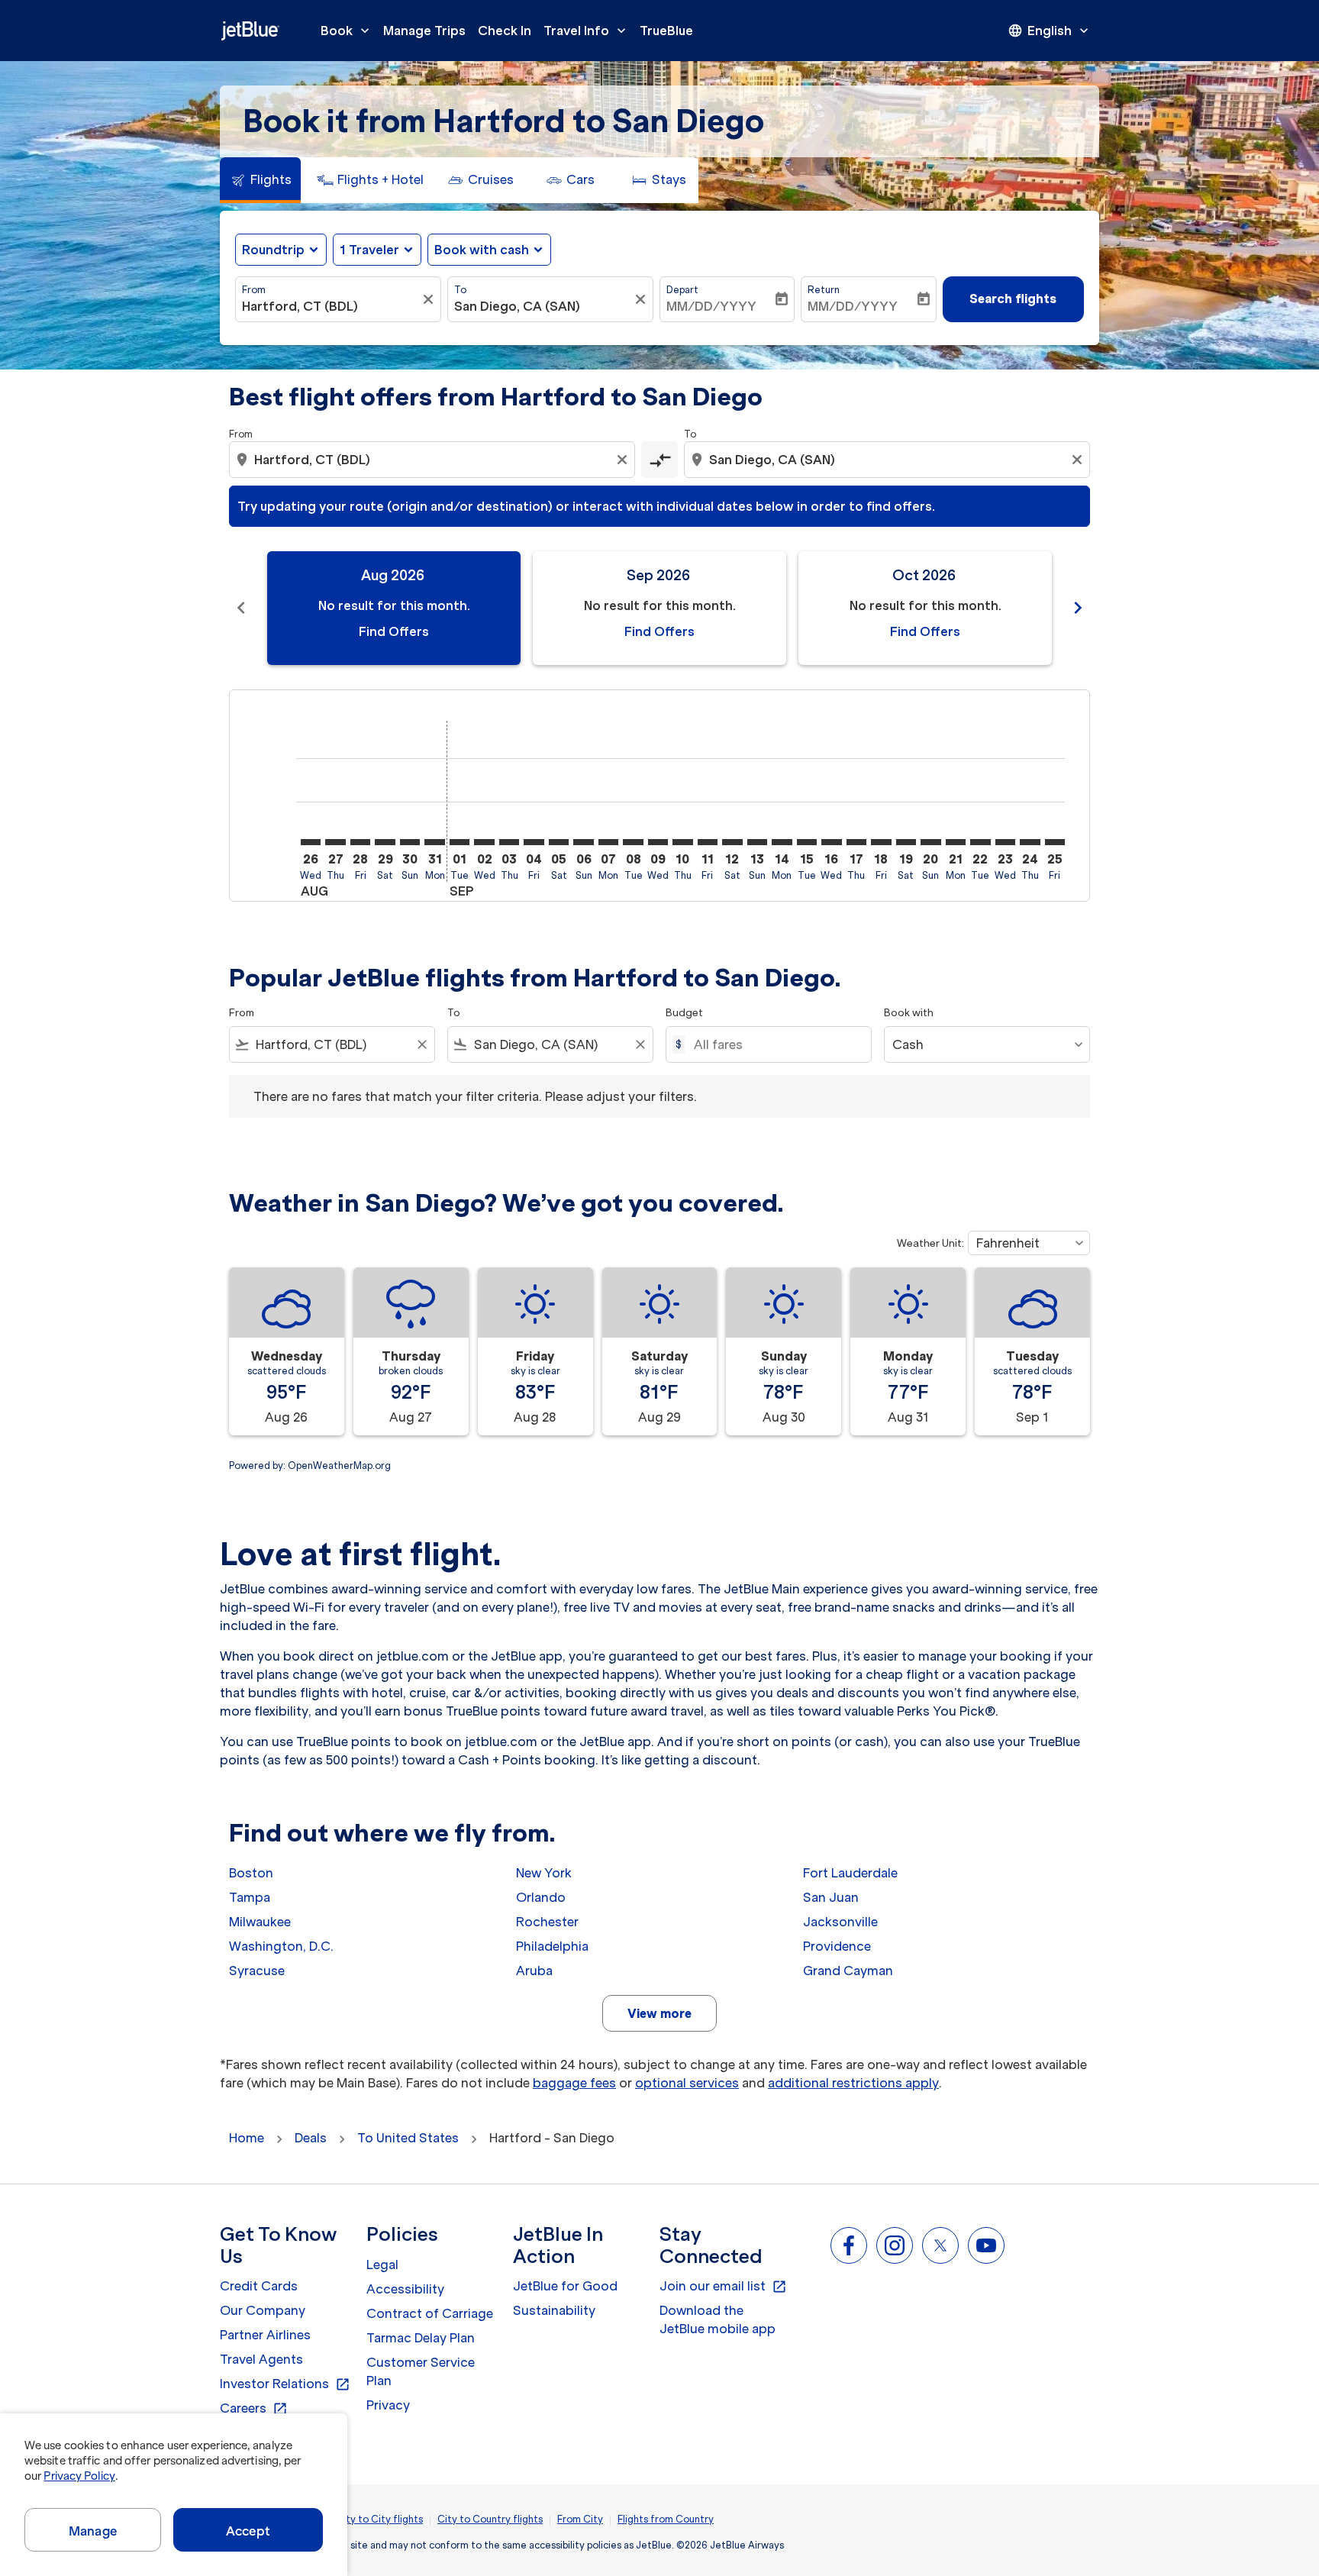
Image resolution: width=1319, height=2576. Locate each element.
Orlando (541, 1897)
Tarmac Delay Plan (421, 2338)
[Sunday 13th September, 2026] (757, 842)
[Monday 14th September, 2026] (782, 842)
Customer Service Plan (421, 2371)
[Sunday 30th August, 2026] (410, 842)
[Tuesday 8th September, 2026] (633, 842)
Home (247, 2138)
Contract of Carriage (430, 2313)
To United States (408, 2138)
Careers (254, 2409)
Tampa (250, 1897)
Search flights (1013, 299)
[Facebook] (849, 2245)
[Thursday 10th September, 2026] (682, 842)
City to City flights (379, 2519)
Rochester (547, 1922)
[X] (940, 2245)
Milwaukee (260, 1922)
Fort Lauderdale (850, 1873)
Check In (505, 31)
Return (824, 290)
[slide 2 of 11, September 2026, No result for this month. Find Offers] (659, 608)
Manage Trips (424, 31)
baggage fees (574, 2083)
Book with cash (482, 250)
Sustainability (554, 2310)
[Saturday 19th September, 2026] (906, 842)
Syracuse (257, 1971)
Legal (382, 2264)
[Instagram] (895, 2245)
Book (347, 31)
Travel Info (586, 31)
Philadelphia (552, 1946)
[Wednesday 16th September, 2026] (831, 842)
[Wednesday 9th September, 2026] (658, 842)
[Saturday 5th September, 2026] (559, 842)
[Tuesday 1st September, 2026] (460, 842)
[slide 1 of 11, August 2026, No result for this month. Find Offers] (394, 608)
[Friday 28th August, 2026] (360, 842)
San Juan (831, 1897)
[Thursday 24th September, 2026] (1030, 842)
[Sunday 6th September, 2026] (583, 842)
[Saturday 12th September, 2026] (732, 842)
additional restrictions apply (853, 2083)
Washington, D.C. (281, 1946)
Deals (311, 2138)
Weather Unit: (930, 1243)
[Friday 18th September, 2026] (881, 842)
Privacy (388, 2405)
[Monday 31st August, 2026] (434, 842)
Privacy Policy (79, 2476)
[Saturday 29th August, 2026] (385, 842)
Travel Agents (261, 2359)
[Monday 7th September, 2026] (608, 842)
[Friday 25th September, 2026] (1055, 842)
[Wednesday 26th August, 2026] (311, 842)
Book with (909, 1013)
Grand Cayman (848, 1971)
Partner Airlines (265, 2335)
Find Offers (394, 631)
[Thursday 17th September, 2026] (856, 842)
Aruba (534, 1971)
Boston (251, 1873)
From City (580, 2519)
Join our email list (723, 2287)
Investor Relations (285, 2384)
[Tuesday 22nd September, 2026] (980, 842)
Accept (248, 2531)
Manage (93, 2531)
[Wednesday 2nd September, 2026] (484, 842)
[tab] (260, 180)
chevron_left (241, 608)
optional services (687, 2083)
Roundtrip (273, 250)
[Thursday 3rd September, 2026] (509, 842)
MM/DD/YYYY (711, 306)
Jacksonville (840, 1922)
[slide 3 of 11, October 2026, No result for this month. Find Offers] (925, 608)
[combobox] (331, 306)
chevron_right (1078, 608)
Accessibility (405, 2289)
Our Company (263, 2310)
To (460, 290)
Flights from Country (666, 2519)
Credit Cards (259, 2286)
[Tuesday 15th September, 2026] (807, 842)
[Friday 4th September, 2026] (534, 842)
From (254, 290)
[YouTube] (986, 2245)
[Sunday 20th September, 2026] (930, 842)
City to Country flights (490, 2519)
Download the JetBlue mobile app (718, 2319)
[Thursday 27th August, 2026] (335, 842)
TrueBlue (666, 31)
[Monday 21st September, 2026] (956, 842)
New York (544, 1873)
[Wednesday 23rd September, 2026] (1005, 842)
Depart (682, 290)
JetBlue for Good (565, 2286)
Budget (684, 1013)
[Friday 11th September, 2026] (708, 842)
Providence (837, 1946)
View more (659, 2013)
